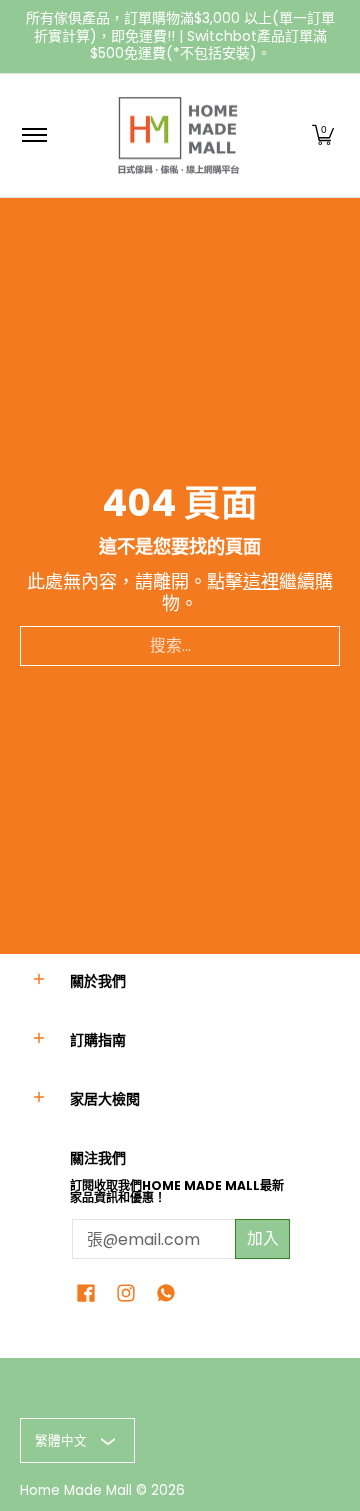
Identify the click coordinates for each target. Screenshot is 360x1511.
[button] (323, 136)
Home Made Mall (76, 1490)
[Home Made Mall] (177, 136)
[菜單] (33, 136)
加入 (263, 1238)
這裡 (261, 581)
